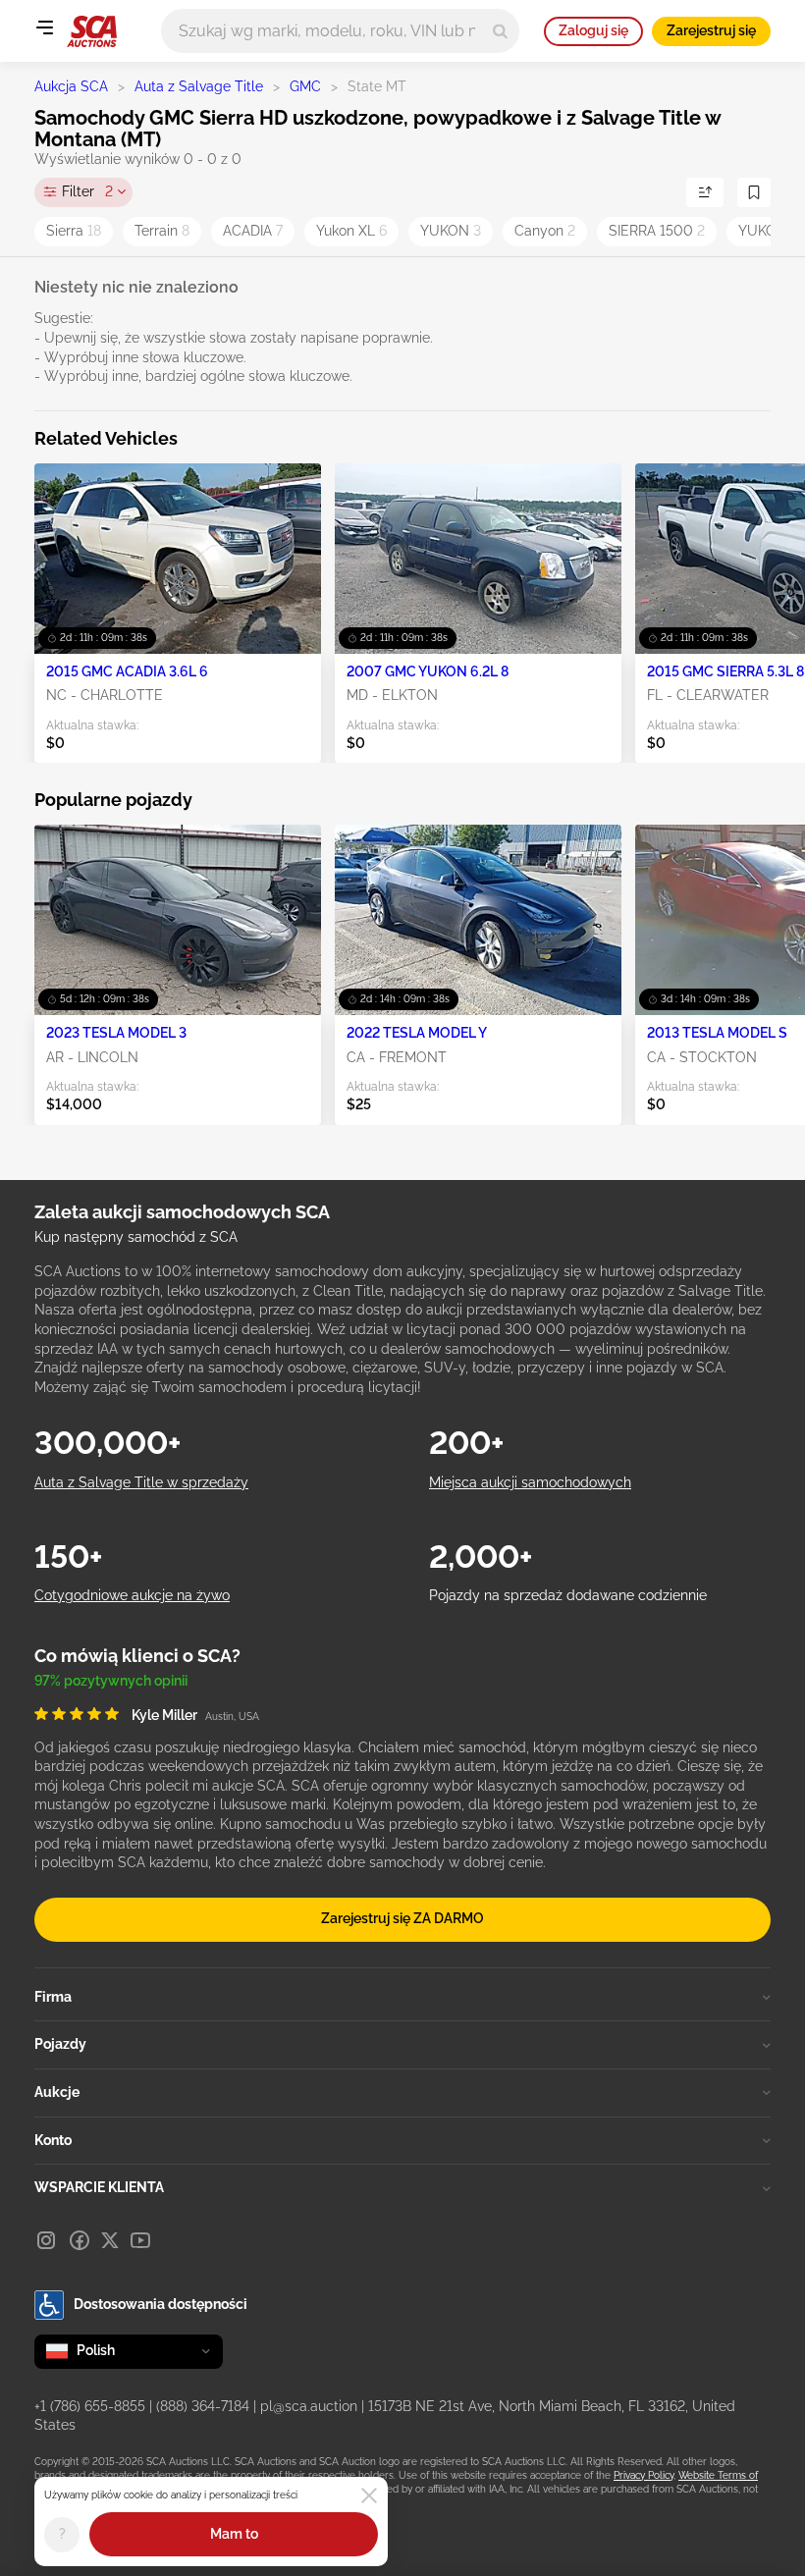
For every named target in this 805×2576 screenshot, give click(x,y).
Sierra (74, 231)
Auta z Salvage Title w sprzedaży (141, 1482)
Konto (53, 2140)
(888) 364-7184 (203, 2406)
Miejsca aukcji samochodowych (530, 1482)
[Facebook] (80, 2240)
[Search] (500, 31)
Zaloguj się (593, 30)
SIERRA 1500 (657, 231)
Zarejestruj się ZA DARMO (402, 1918)
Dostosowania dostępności (161, 2304)
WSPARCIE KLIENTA (99, 2187)
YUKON (451, 231)
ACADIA (253, 231)
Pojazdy (60, 2044)
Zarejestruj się (711, 30)
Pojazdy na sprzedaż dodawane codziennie (568, 1595)
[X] (110, 2240)
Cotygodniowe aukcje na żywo (132, 1595)
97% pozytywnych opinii (111, 1681)
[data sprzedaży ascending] (705, 192)
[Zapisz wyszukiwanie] (754, 192)
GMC (305, 86)
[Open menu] (44, 27)
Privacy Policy (644, 2475)
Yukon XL (351, 231)
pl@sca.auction (309, 2406)
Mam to (234, 2534)
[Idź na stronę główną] (92, 31)
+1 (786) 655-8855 (90, 2406)
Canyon (545, 231)
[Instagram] (46, 2240)
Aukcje (57, 2092)
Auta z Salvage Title (199, 86)
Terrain (162, 231)
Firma (53, 1997)
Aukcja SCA (71, 86)
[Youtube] (140, 2240)
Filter (87, 191)
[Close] (369, 2495)
